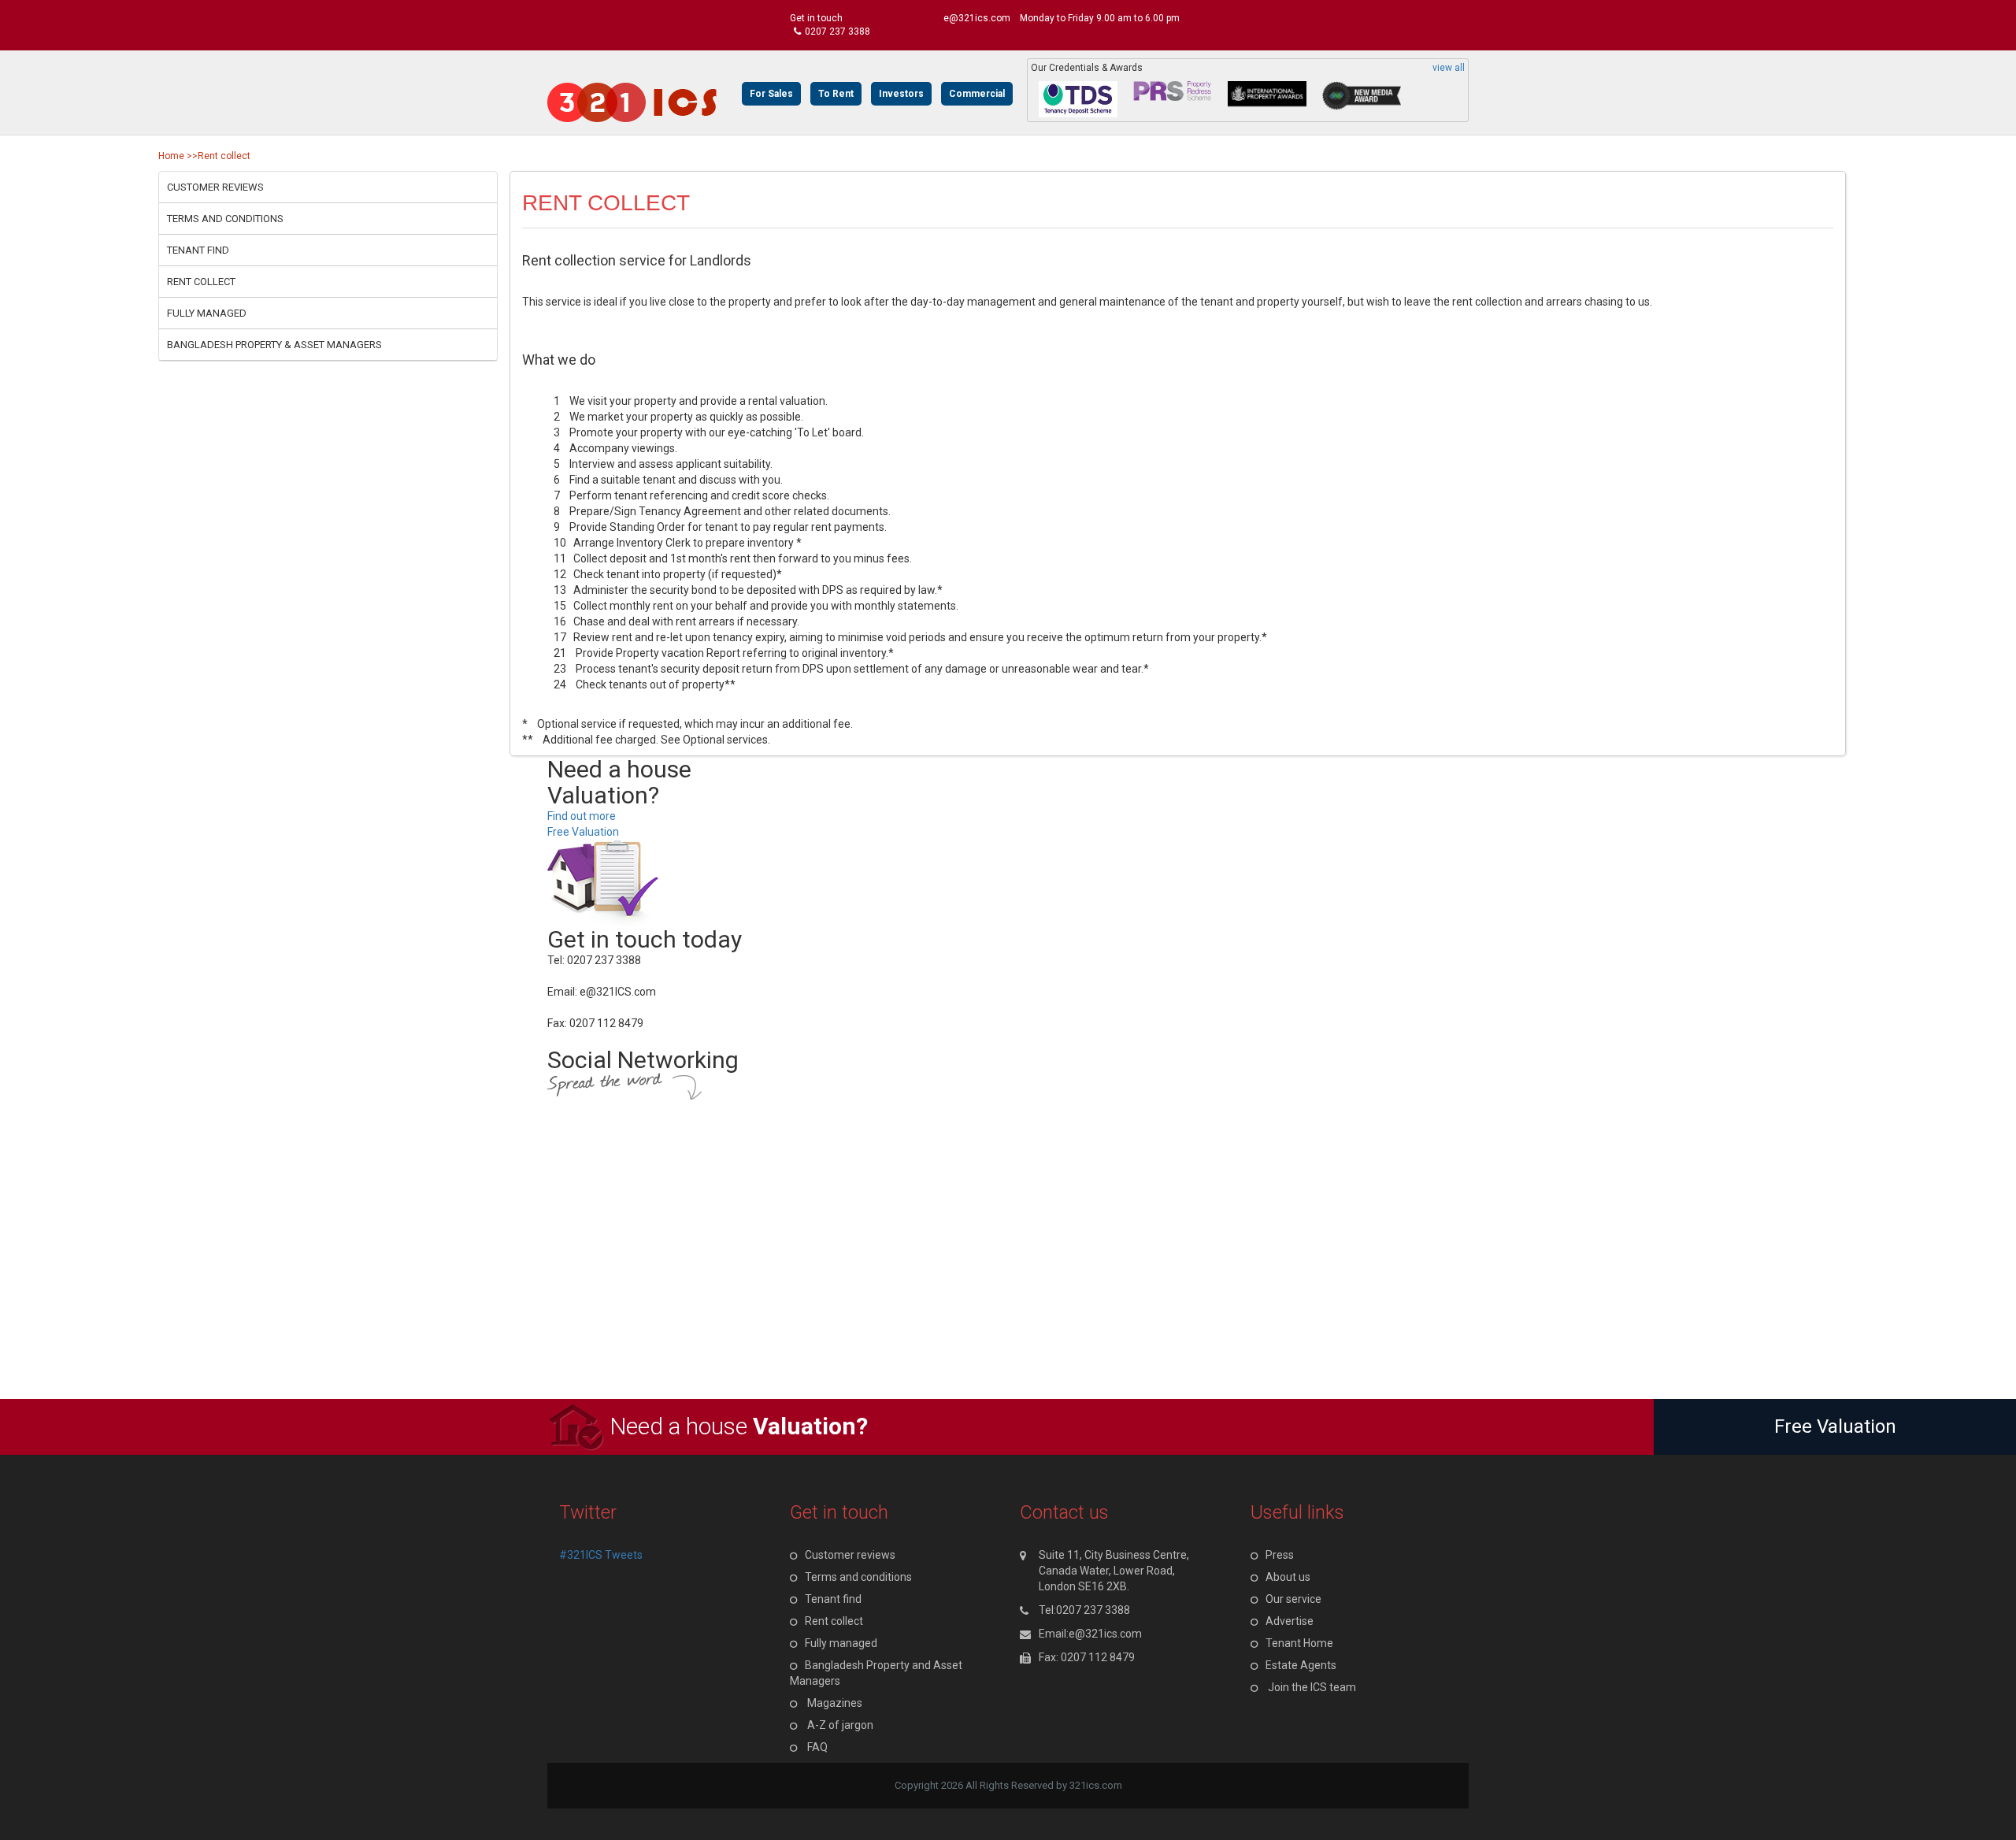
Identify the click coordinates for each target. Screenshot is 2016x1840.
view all (1449, 68)
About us (1288, 1577)
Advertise (1290, 1621)
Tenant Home (1299, 1643)
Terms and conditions (225, 219)
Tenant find (198, 250)
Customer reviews (215, 187)
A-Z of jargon (840, 1725)
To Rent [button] (836, 94)
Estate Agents (1301, 1665)
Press (1280, 1555)
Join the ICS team (1312, 1687)
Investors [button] (901, 94)
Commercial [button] (977, 94)
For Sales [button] (771, 94)
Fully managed (207, 313)
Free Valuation (583, 832)
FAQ (817, 1747)
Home (171, 156)
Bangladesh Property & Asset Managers (274, 345)
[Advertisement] (472, 1289)
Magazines (835, 1703)
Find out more (582, 816)
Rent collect (201, 282)
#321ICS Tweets (601, 1555)
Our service (1293, 1599)
